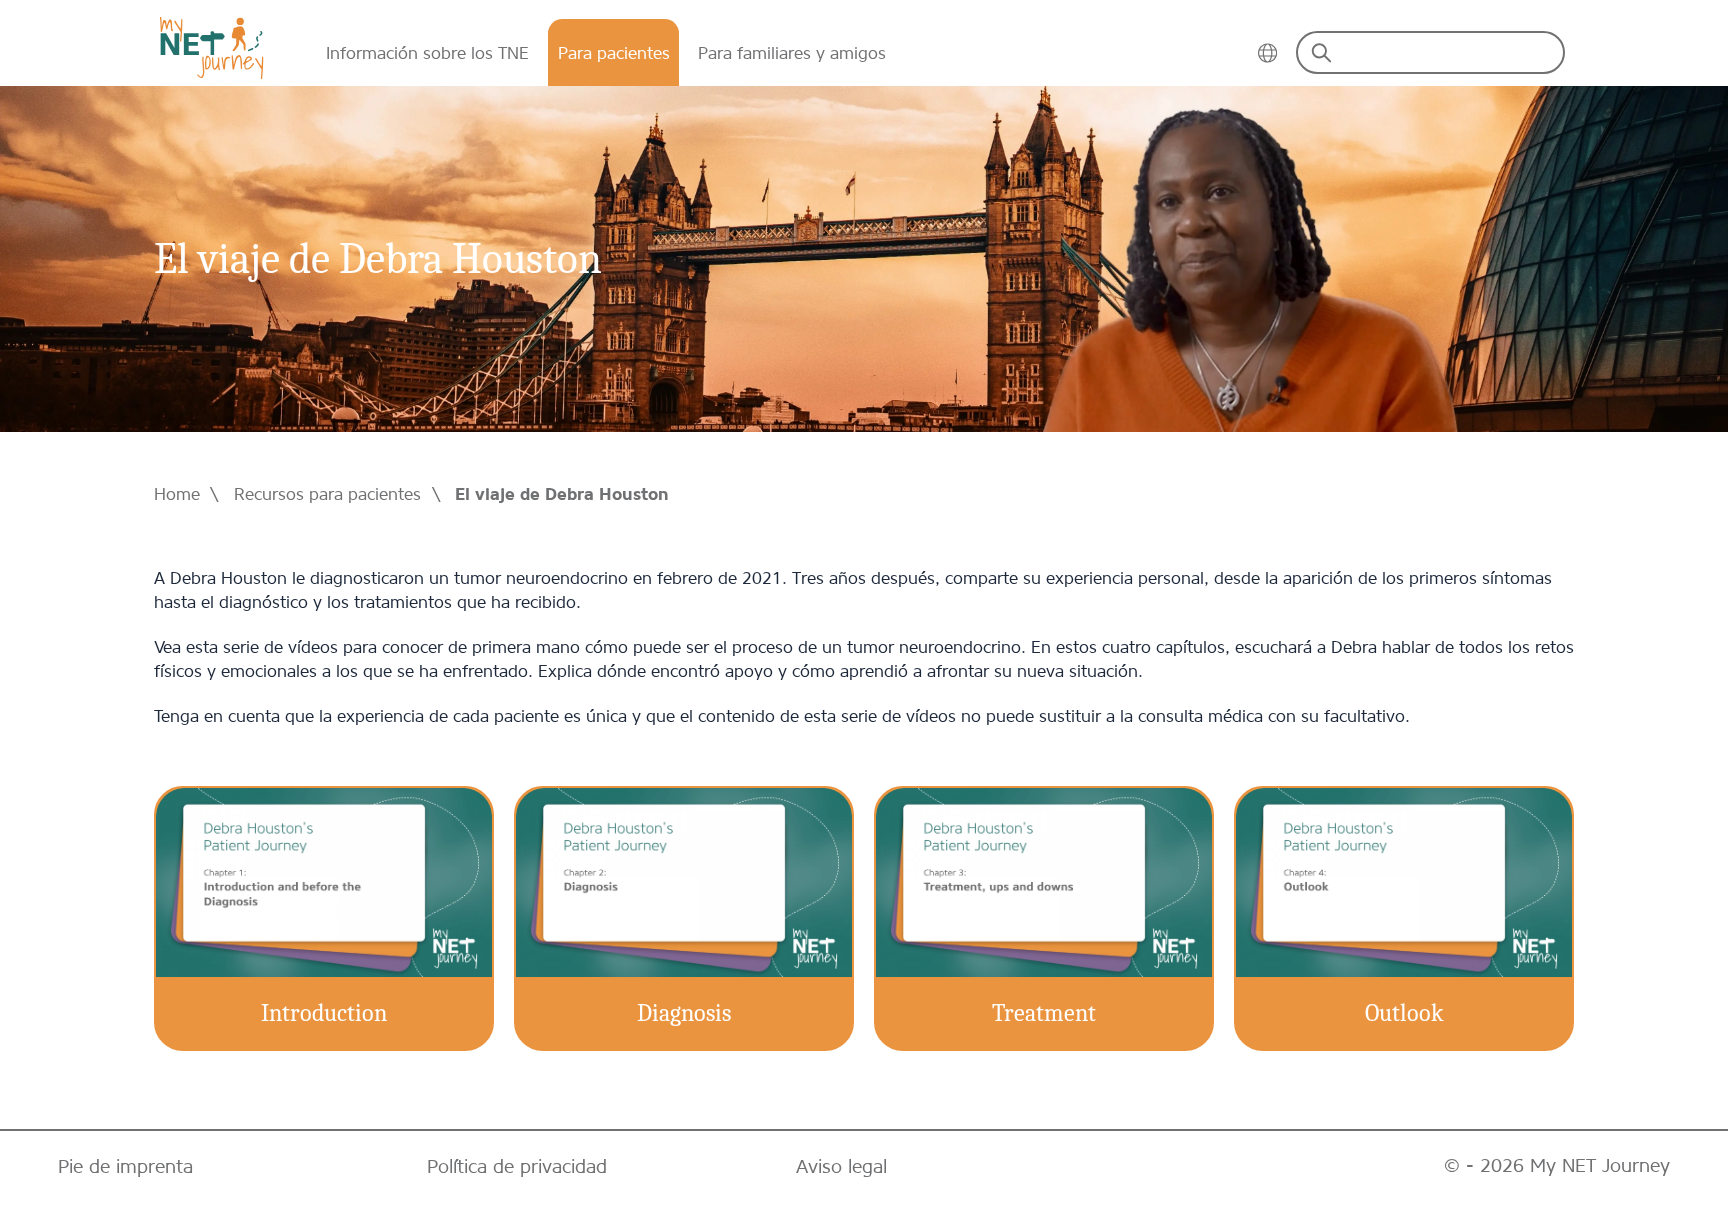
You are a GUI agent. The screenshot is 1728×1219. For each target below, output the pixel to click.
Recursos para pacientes (327, 494)
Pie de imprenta (125, 1166)
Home (177, 494)
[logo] (211, 48)
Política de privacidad (517, 1166)
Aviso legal (841, 1166)
